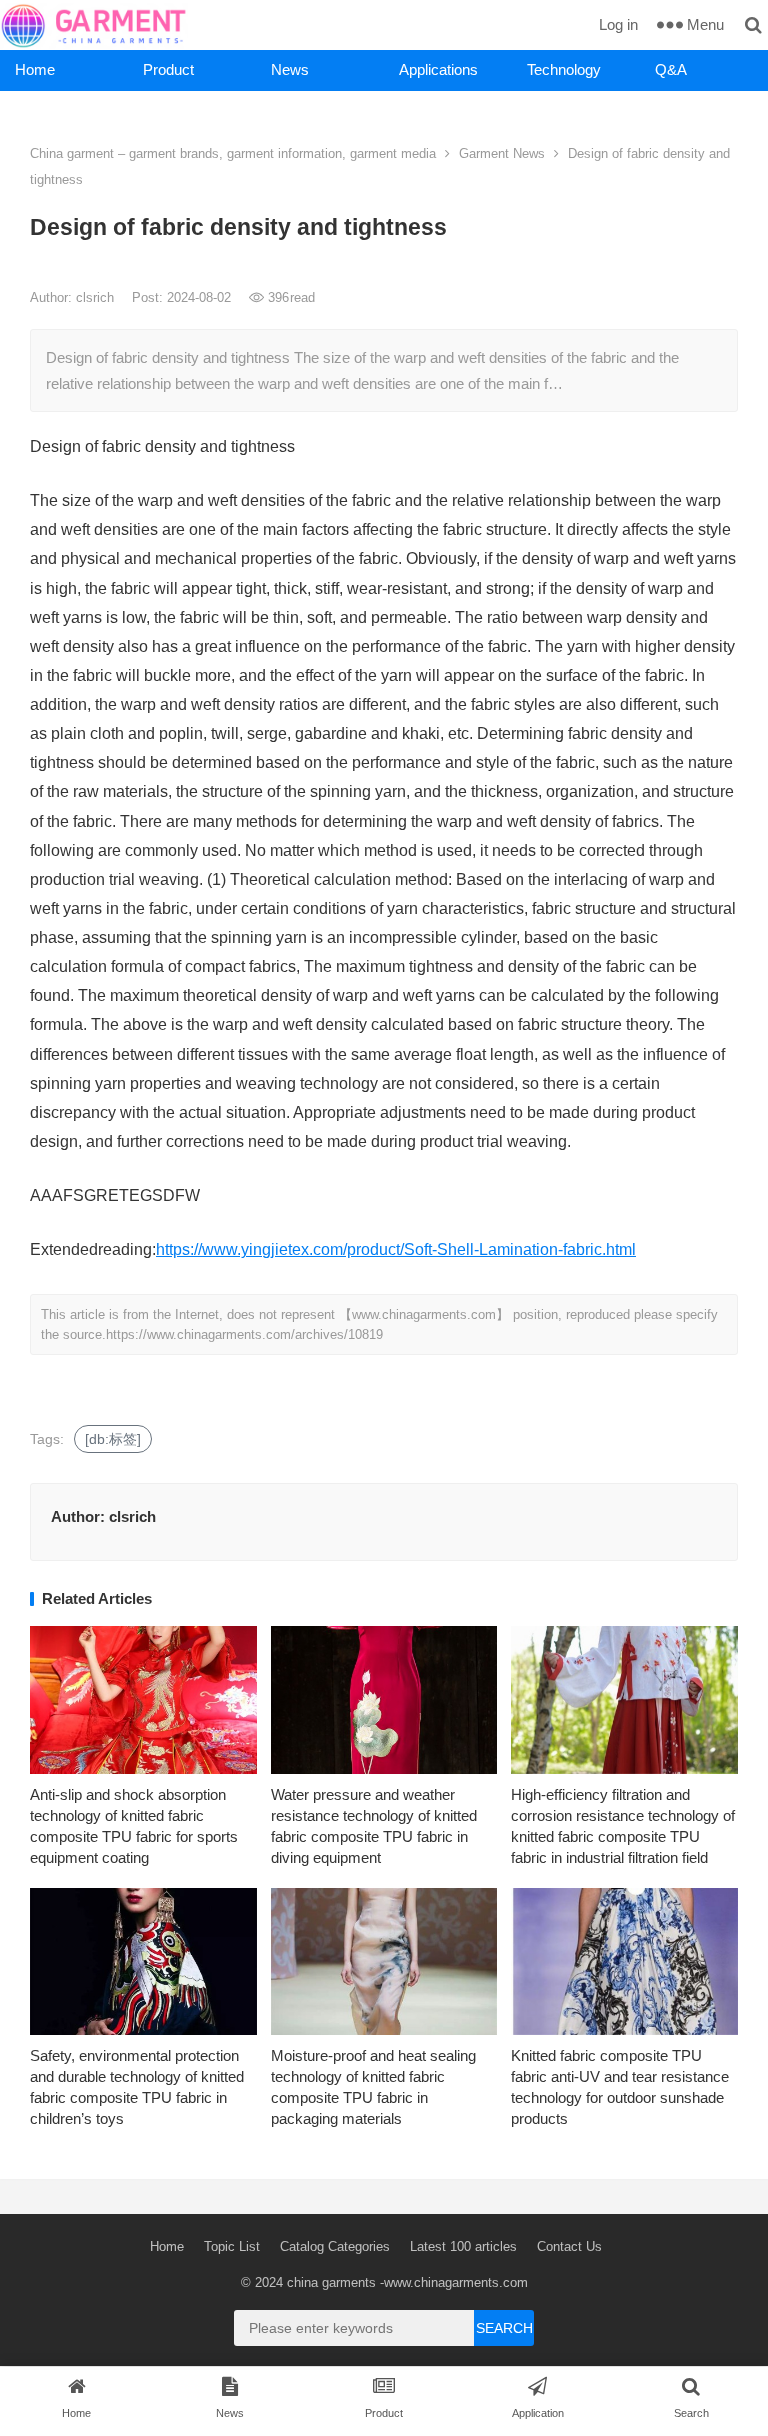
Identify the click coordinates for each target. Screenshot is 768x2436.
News (290, 69)
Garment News (502, 153)
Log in (618, 24)
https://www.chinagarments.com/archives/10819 (244, 1334)
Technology (564, 69)
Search (504, 2328)
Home (35, 69)
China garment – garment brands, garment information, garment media (233, 153)
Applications (438, 69)
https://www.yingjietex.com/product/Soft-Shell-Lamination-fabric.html (396, 1249)
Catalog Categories (335, 2246)
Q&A (671, 69)
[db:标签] (113, 1439)
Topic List (232, 2246)
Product (168, 69)
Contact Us (569, 2246)
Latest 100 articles (463, 2246)
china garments (331, 2282)
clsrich (97, 297)
